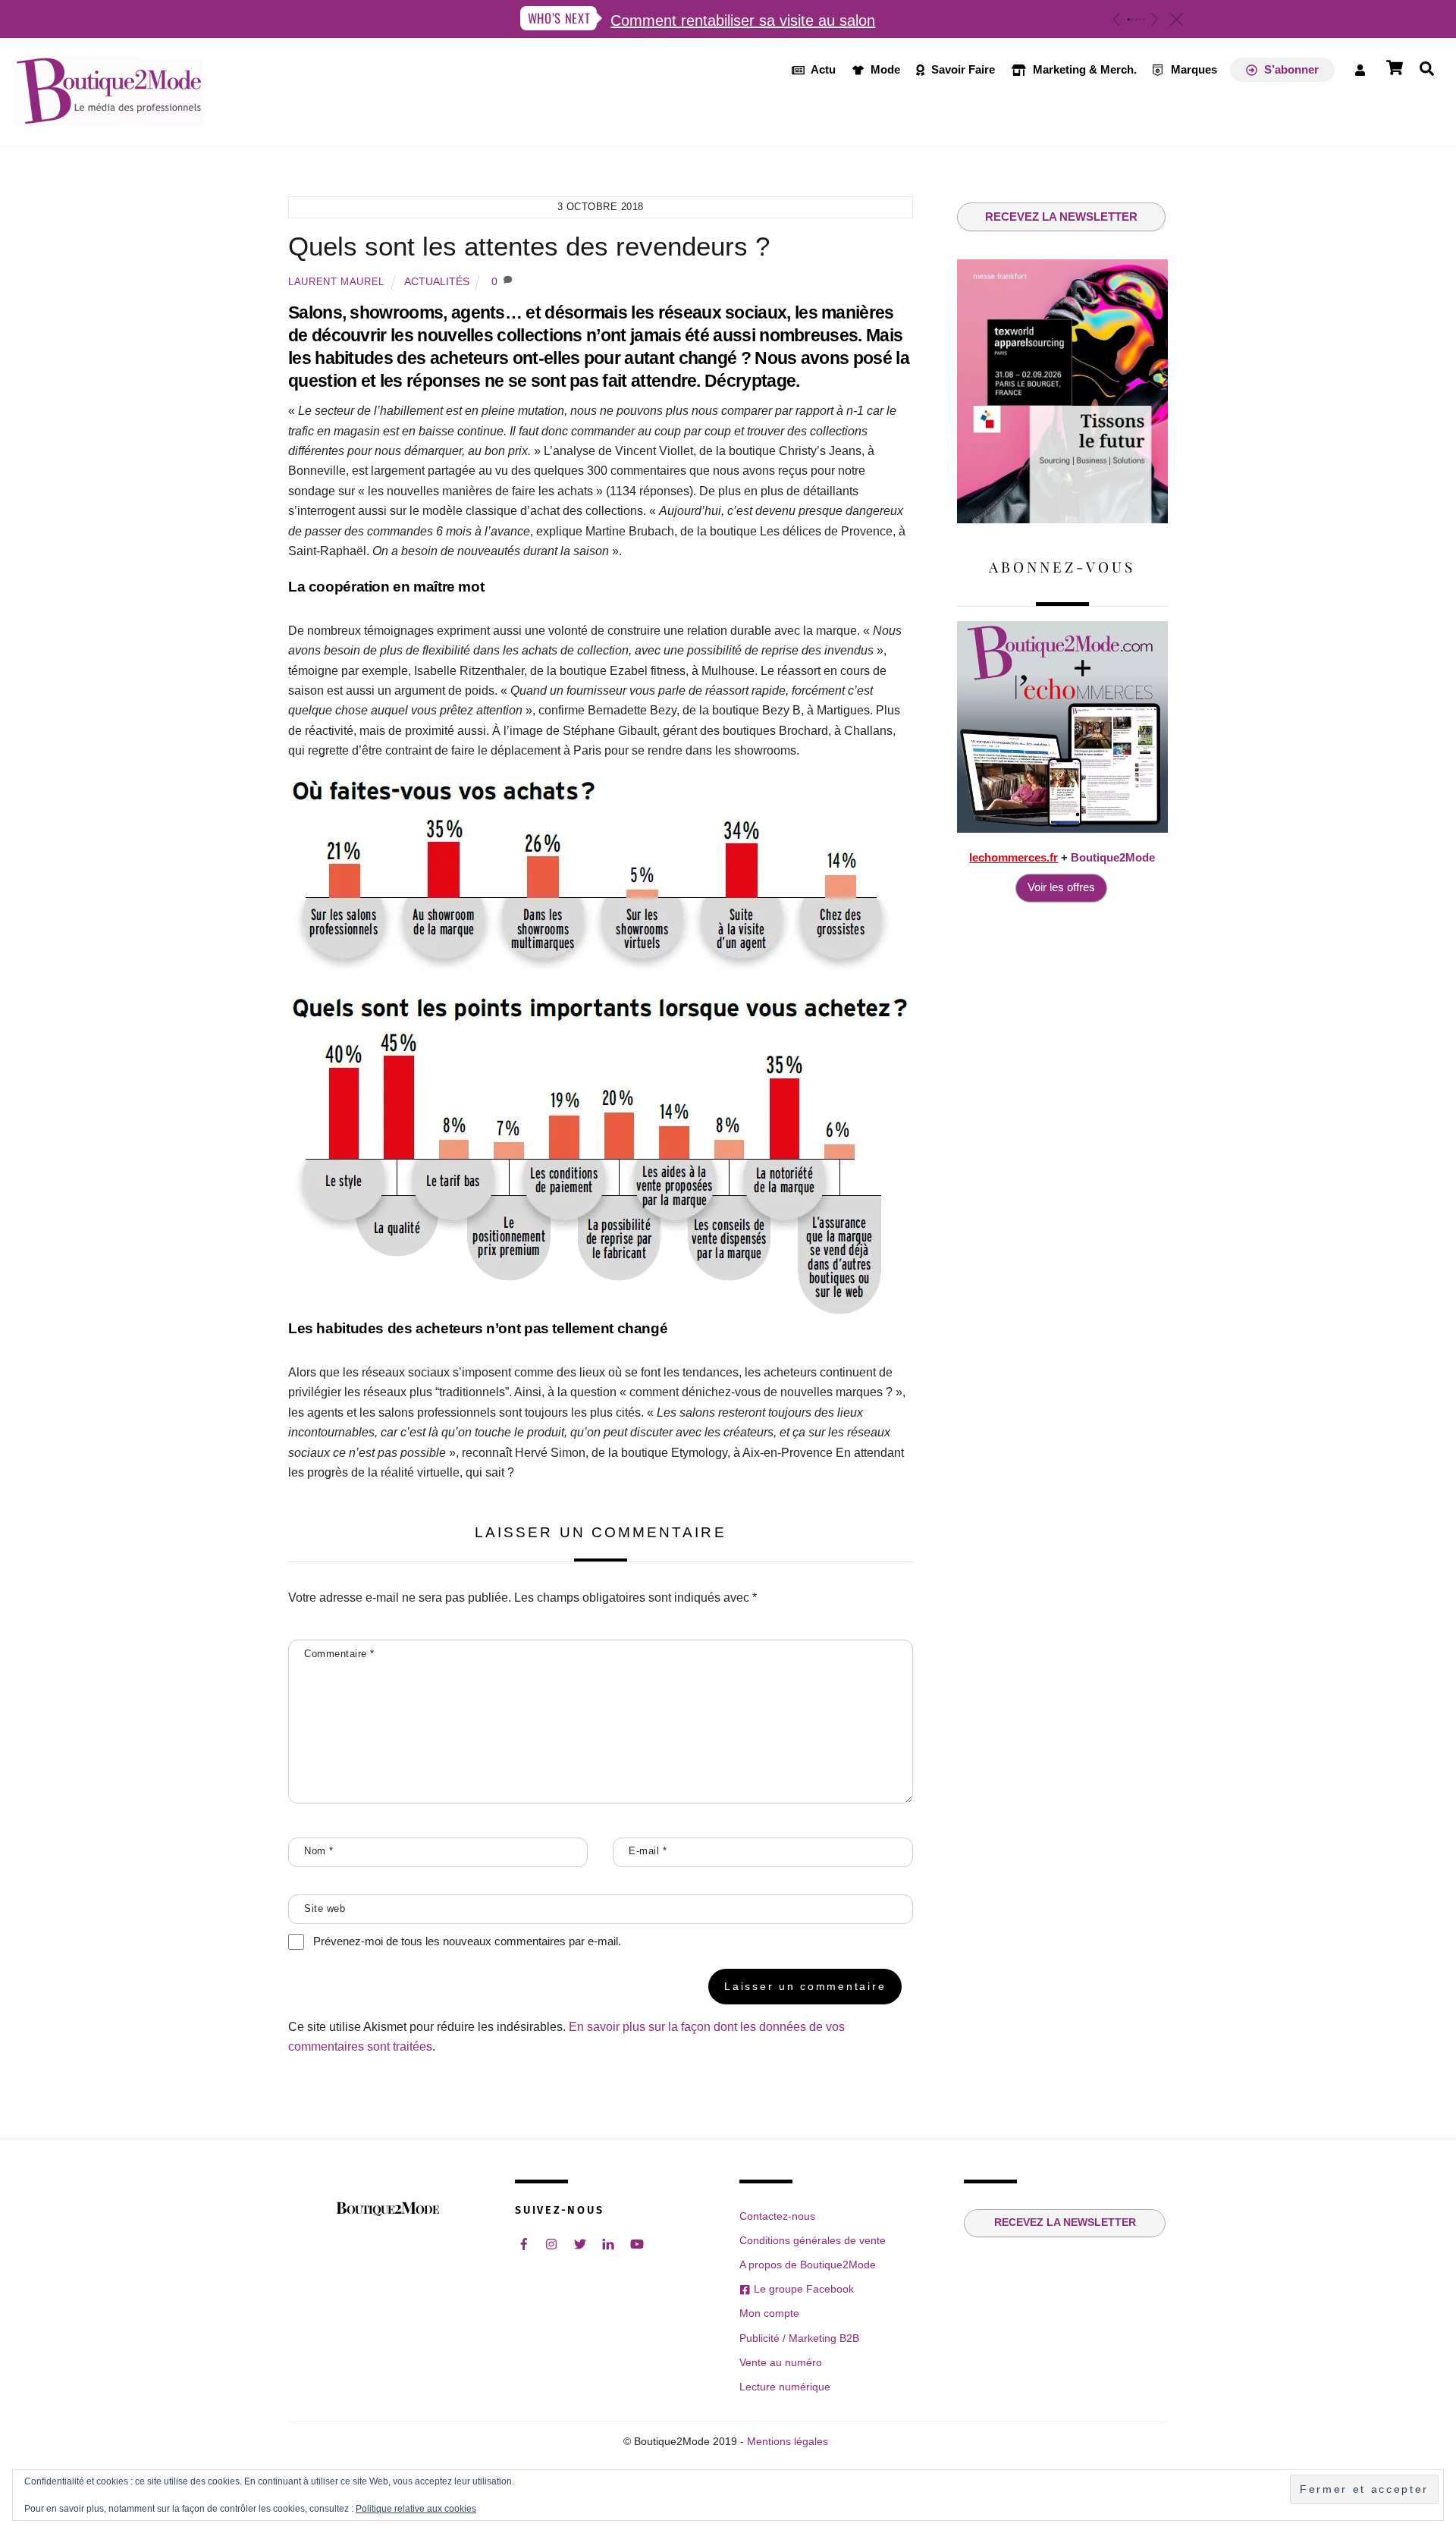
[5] (1144, 19)
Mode (884, 69)
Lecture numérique (785, 2387)
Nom (319, 1851)
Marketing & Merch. (1083, 69)
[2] (1133, 19)
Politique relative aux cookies (416, 2509)
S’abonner (1290, 69)
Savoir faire (962, 69)
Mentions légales (788, 2442)
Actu (822, 69)
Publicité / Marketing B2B (799, 2338)
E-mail (648, 1851)
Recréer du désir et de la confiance (762, 20)
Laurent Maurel (336, 282)
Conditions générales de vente (813, 2240)
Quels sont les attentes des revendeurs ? (529, 246)
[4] (1140, 19)
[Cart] (1395, 67)
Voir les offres (1061, 887)
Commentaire (339, 1654)
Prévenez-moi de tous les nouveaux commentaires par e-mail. (467, 1941)
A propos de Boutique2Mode (808, 2265)
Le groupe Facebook (802, 2289)
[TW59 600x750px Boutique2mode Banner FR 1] (1062, 519)
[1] (1129, 19)
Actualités (437, 281)
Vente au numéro (781, 2362)
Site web (325, 1908)
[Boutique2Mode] (109, 118)
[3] (1136, 19)
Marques (1192, 69)
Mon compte (769, 2313)
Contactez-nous (777, 2216)
